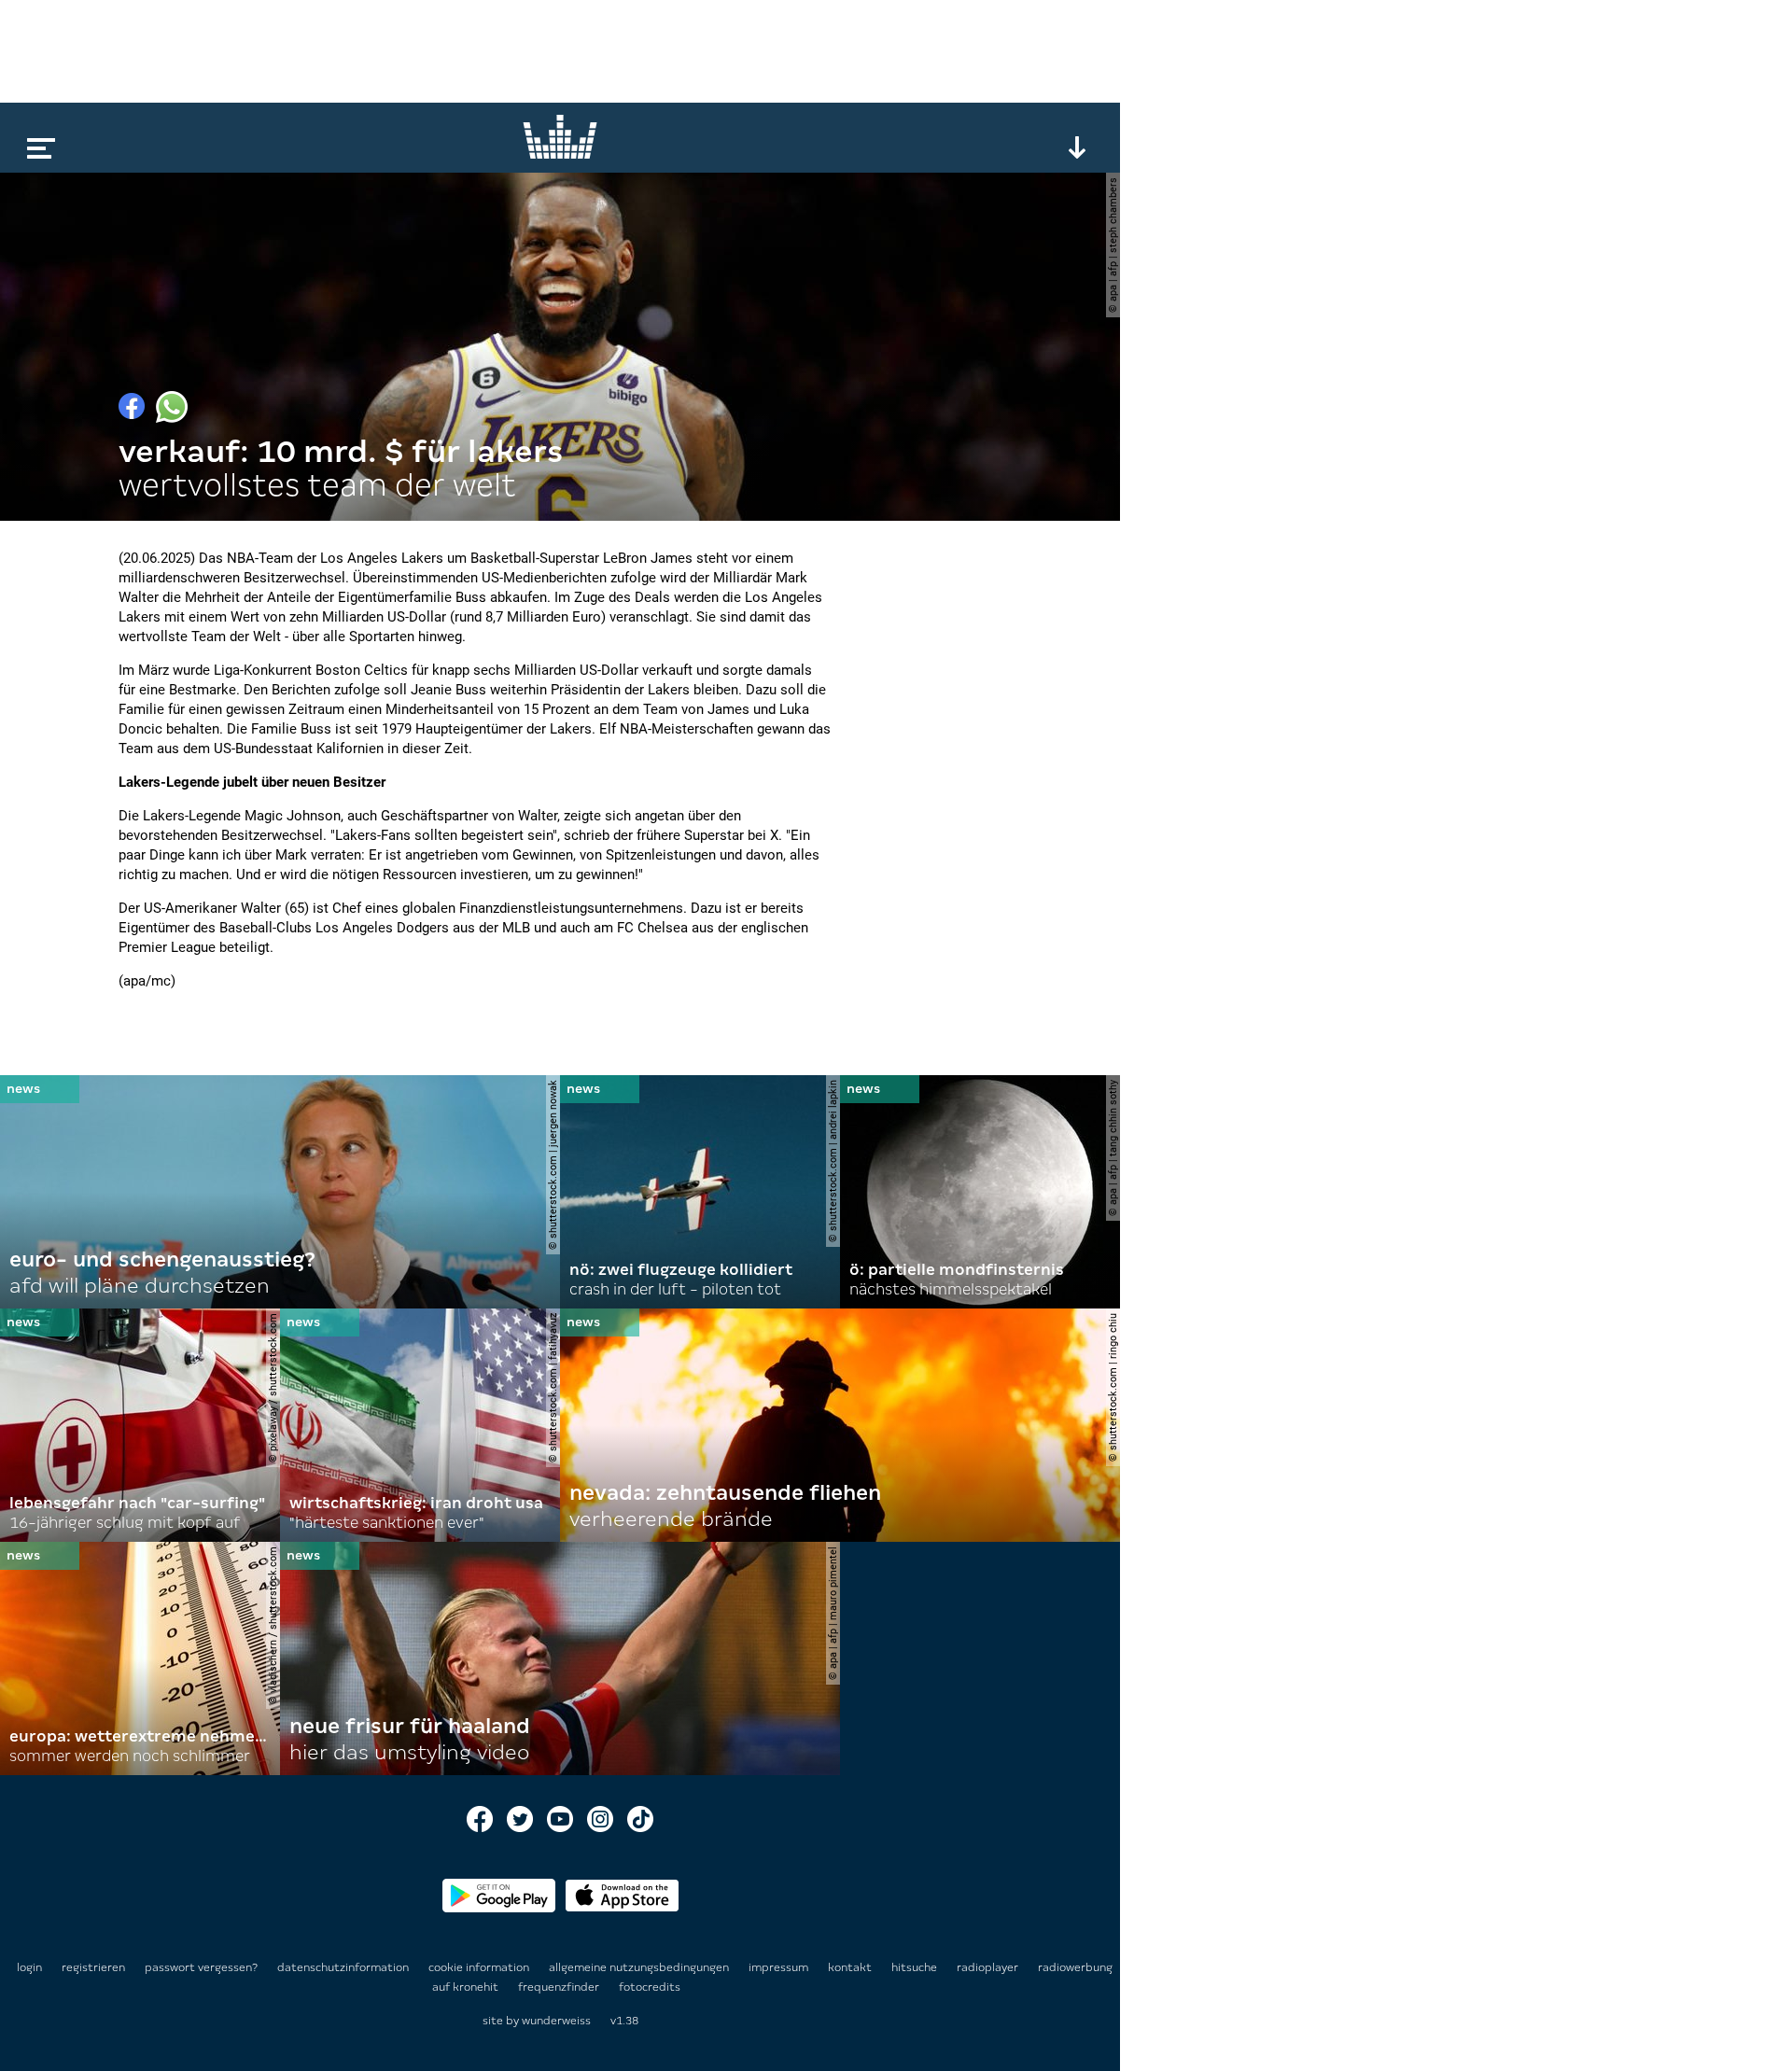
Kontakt (851, 1967)
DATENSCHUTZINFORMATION (344, 1967)
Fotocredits (650, 1987)
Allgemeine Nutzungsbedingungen (640, 1967)
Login (29, 1967)
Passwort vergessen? (201, 1967)
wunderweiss (556, 2021)
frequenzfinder (560, 1987)
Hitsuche (916, 1967)
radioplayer (989, 1967)
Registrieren (93, 1967)
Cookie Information (480, 1967)
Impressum (780, 1967)
